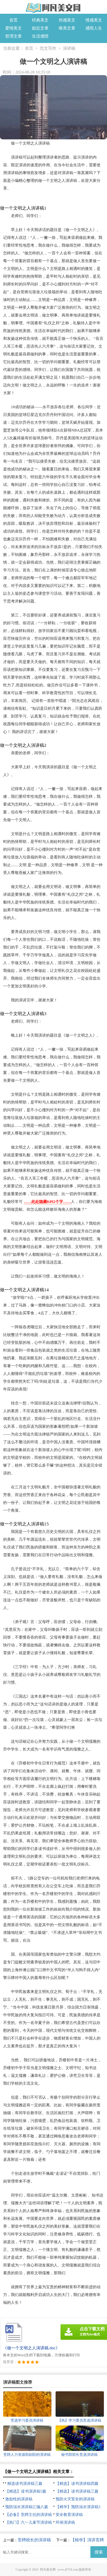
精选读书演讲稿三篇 (25, 2484)
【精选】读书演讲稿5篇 (26, 2491)
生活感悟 (40, 36)
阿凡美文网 (48, 2570)
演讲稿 (69, 48)
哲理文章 (14, 36)
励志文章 (40, 28)
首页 (14, 20)
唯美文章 (67, 28)
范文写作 (48, 48)
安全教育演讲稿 (69, 2515)
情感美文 (94, 20)
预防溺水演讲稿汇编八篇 (27, 2507)
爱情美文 (14, 28)
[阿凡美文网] (53, 8)
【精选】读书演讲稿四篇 (77, 2484)
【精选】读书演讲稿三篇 (77, 2491)
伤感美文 (67, 20)
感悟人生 (94, 28)
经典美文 (40, 20)
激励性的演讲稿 (19, 2499)
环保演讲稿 (65, 2522)
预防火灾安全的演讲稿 (75, 2499)
